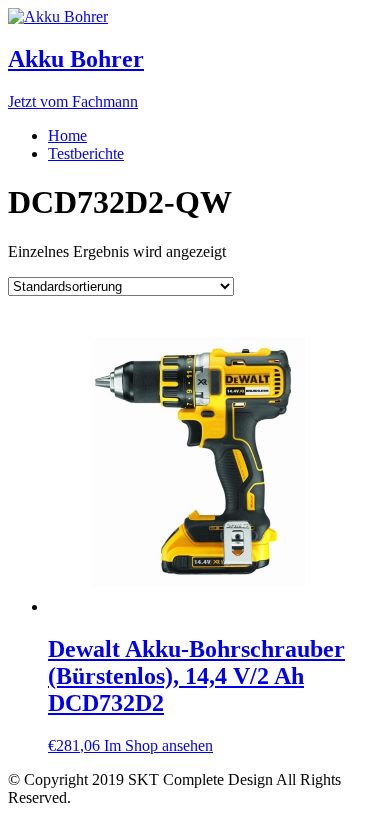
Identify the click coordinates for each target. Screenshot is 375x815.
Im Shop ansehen (158, 745)
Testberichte (86, 153)
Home (67, 135)
